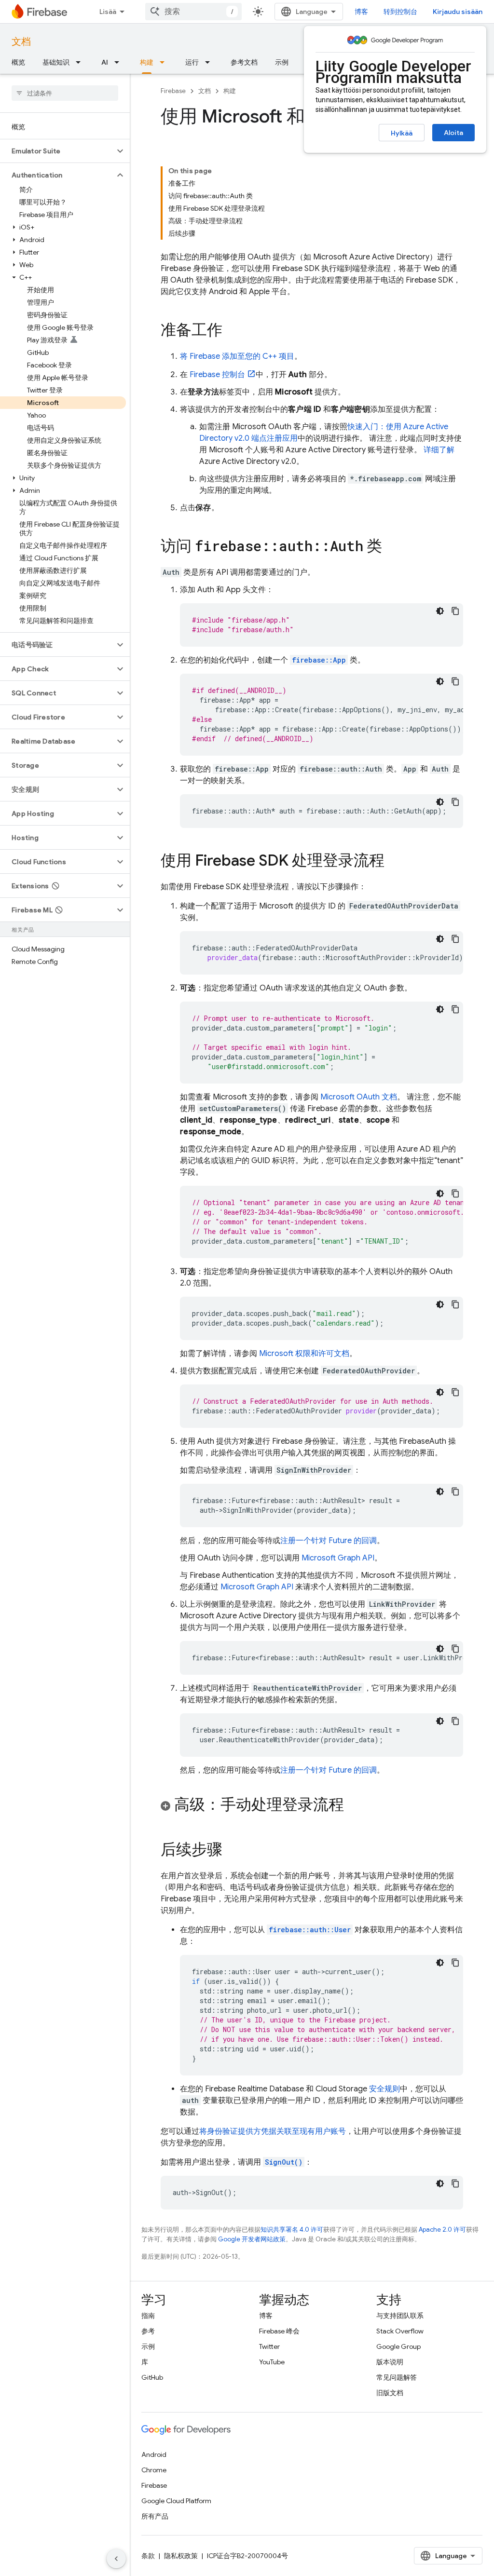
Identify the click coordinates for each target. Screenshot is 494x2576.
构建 (147, 62)
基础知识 (56, 62)
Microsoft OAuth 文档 (359, 1097)
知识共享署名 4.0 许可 (292, 2230)
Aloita (453, 133)
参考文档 (244, 62)
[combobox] (193, 12)
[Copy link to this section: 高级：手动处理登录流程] (354, 1806)
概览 (18, 62)
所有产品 (155, 2516)
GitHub (152, 2377)
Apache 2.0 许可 (442, 2230)
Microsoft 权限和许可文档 (304, 1354)
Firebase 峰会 (279, 2331)
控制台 (217, 375)
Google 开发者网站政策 (252, 2239)
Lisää (108, 12)
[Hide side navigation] (116, 2559)
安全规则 (384, 2089)
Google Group (398, 2346)
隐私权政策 (181, 2556)
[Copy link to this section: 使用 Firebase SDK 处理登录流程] (394, 862)
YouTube (272, 2362)
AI (105, 62)
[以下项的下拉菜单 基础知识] (81, 62)
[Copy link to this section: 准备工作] (232, 331)
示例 (282, 62)
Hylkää (402, 133)
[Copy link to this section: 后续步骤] (232, 1851)
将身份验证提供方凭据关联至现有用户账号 (273, 2131)
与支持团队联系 (400, 2316)
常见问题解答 (397, 2377)
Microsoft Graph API (338, 1558)
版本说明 (390, 2362)
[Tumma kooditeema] (440, 611)
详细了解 (439, 450)
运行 (192, 62)
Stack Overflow (400, 2331)
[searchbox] (65, 93)
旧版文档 (390, 2393)
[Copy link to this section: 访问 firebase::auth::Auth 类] (392, 547)
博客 (361, 12)
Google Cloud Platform (176, 2501)
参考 (148, 2331)
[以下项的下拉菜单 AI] (120, 62)
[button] (57, 151)
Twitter (269, 2346)
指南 (148, 2316)
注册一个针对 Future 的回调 (329, 1541)
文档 (21, 42)
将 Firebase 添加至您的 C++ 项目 (237, 356)
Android (154, 2454)
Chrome (154, 2470)
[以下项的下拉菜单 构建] (165, 62)
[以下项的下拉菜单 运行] (210, 62)
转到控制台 (400, 12)
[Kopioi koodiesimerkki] (455, 611)
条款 (148, 2556)
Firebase (173, 91)
